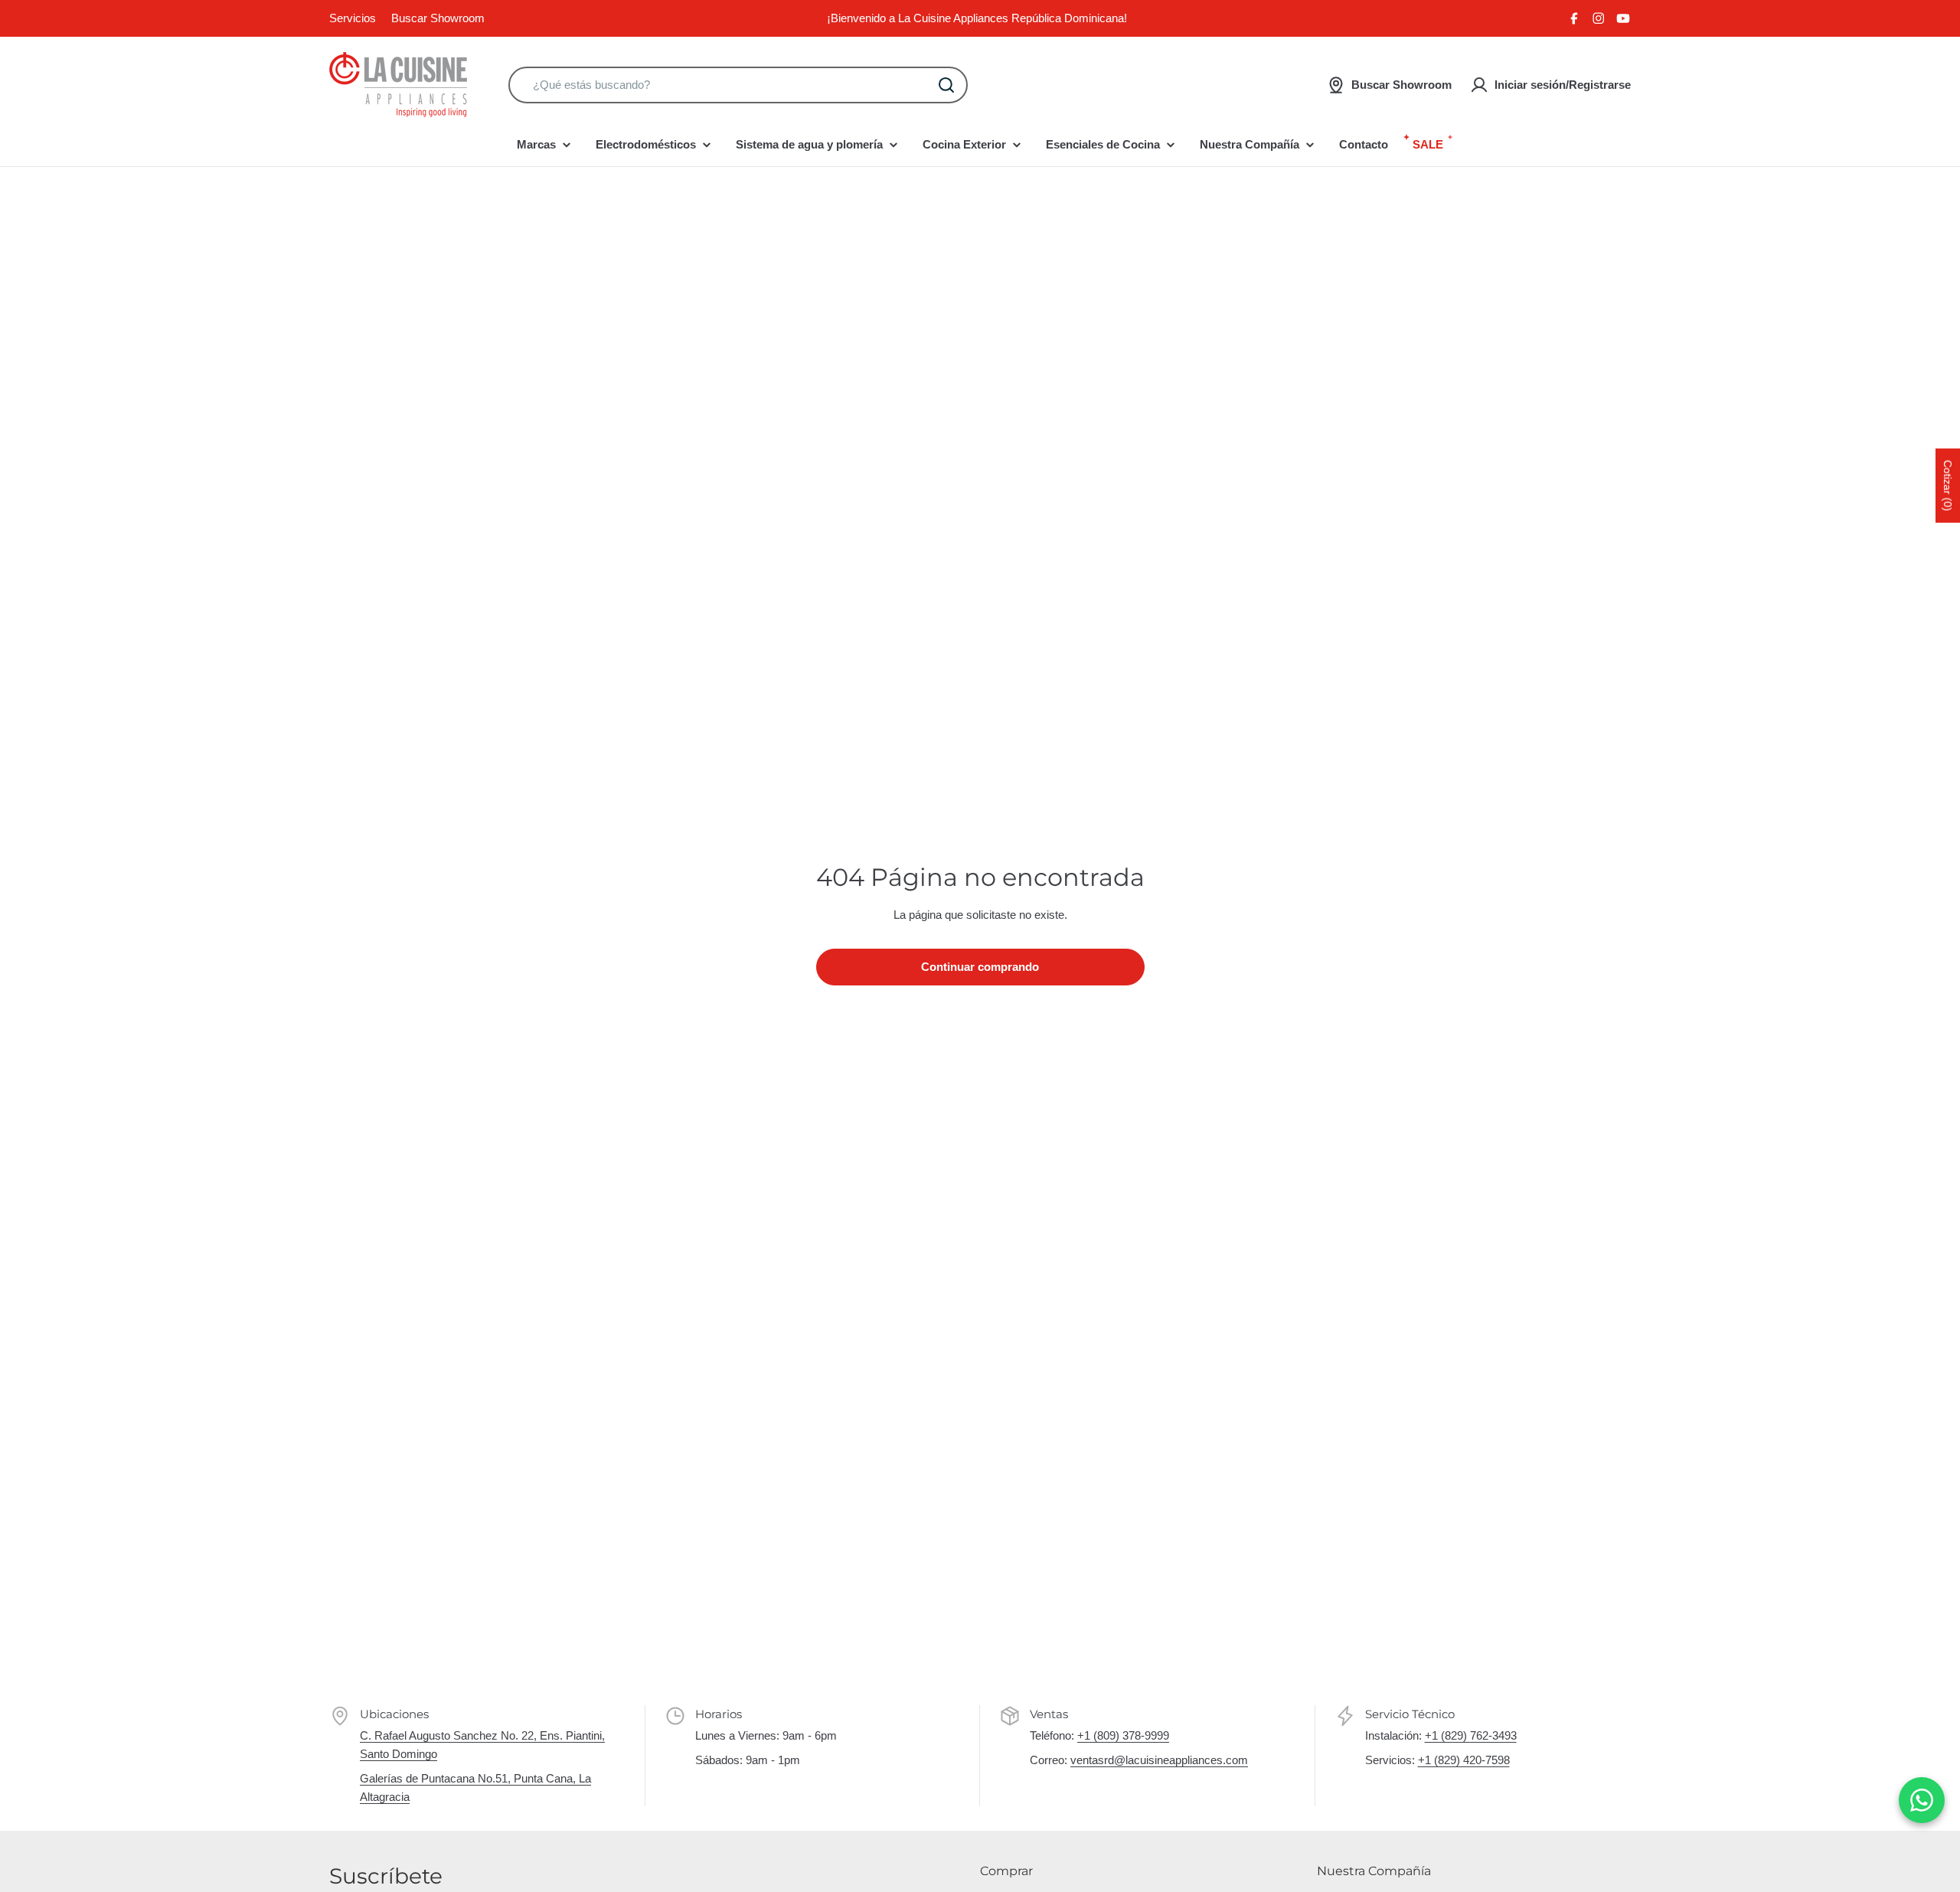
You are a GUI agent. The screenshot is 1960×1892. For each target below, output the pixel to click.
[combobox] (738, 85)
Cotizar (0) (1948, 485)
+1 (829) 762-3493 (1471, 1735)
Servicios (353, 18)
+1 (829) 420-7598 (1464, 1760)
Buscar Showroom (438, 18)
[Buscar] (946, 85)
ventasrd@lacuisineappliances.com (1159, 1760)
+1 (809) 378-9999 (1123, 1735)
